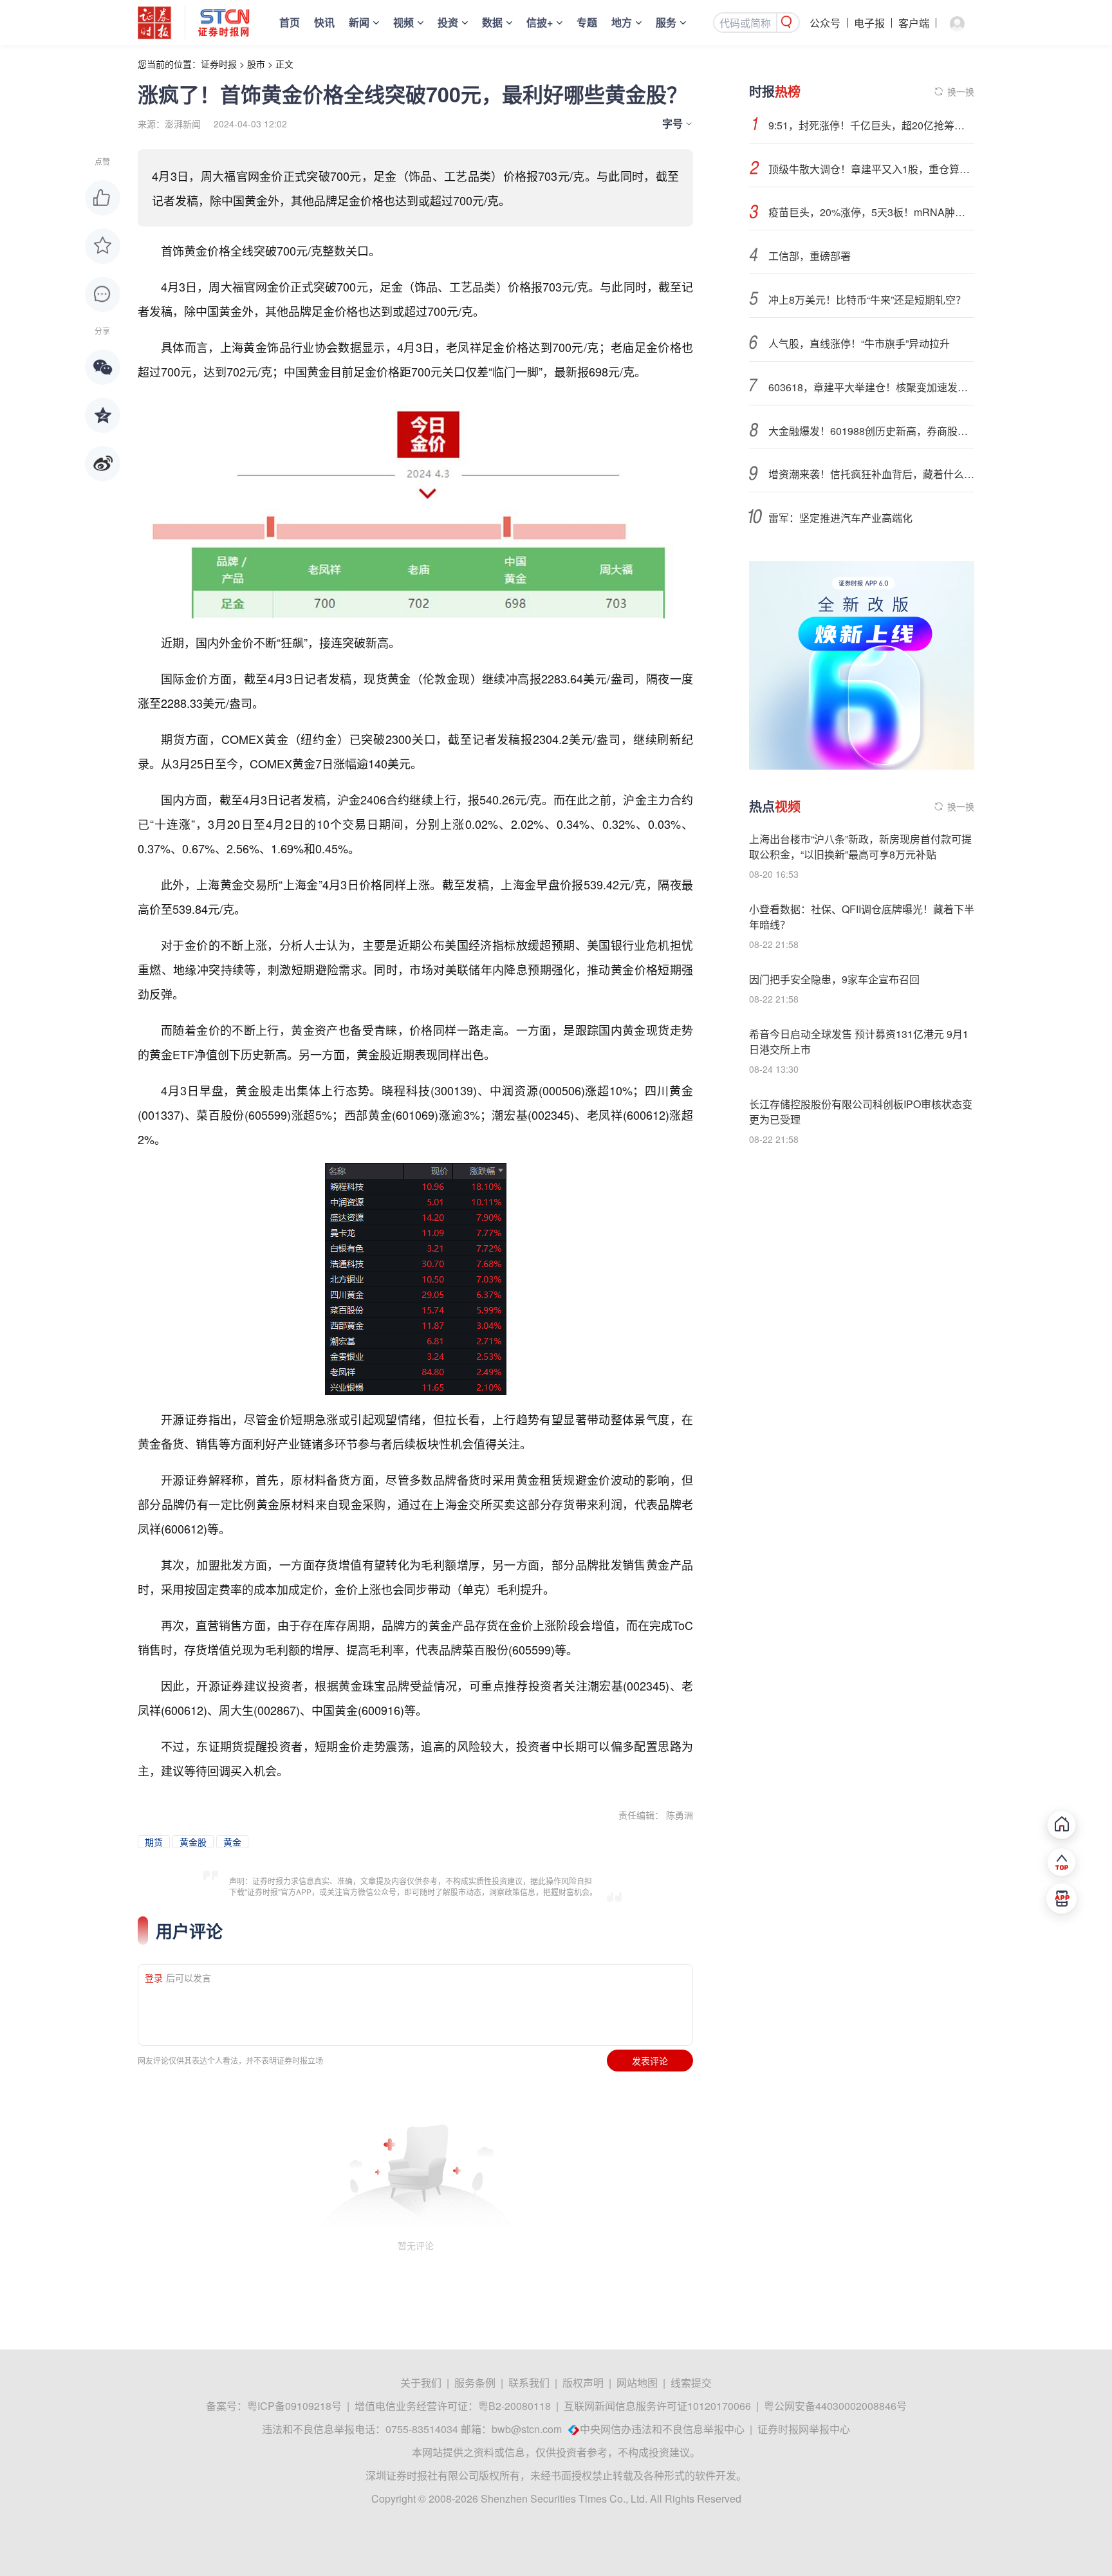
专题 (587, 22)
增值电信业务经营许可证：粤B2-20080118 (453, 2406)
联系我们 (529, 2383)
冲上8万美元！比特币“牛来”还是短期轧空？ (867, 300)
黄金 (232, 1842)
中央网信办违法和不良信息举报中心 (662, 2429)
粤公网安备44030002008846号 (835, 2406)
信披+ (540, 22)
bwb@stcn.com (527, 2429)
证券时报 (219, 64)
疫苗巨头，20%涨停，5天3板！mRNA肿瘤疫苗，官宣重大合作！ (871, 212)
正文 (284, 64)
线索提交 (691, 2383)
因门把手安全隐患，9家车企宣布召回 (834, 979)
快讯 (324, 22)
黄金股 (193, 1842)
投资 (448, 22)
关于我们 (421, 2383)
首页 (290, 22)
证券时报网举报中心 (804, 2429)
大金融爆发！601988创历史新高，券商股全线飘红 (871, 431)
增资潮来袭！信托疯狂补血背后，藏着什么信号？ (871, 474)
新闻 (359, 22)
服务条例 (475, 2383)
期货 (154, 1842)
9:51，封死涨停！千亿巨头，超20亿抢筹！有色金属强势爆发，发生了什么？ (871, 125)
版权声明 (583, 2383)
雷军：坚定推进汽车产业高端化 (840, 518)
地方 (622, 22)
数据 (492, 22)
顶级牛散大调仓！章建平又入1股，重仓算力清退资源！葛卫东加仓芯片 (871, 169)
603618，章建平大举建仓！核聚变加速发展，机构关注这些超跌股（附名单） (871, 387)
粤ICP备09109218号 (294, 2406)
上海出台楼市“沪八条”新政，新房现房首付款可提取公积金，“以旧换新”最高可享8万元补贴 (860, 847)
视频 (403, 22)
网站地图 (637, 2383)
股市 (256, 64)
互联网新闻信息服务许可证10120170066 (657, 2406)
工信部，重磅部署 (810, 256)
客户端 (914, 23)
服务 (666, 22)
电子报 (869, 23)
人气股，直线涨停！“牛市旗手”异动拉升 (859, 343)
